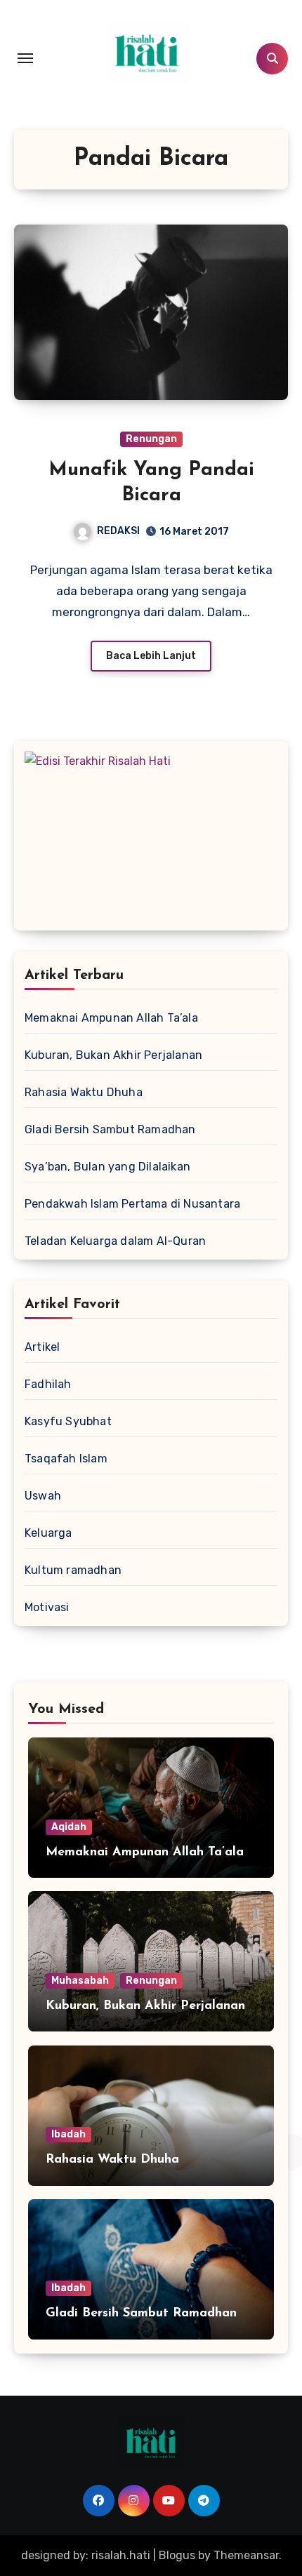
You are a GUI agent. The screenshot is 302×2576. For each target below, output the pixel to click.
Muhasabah (80, 1981)
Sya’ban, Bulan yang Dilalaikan (107, 1167)
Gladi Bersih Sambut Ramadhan (110, 1129)
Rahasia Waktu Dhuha (84, 1092)
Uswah (43, 1496)
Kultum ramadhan (73, 1570)
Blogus (177, 2555)
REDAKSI (118, 531)
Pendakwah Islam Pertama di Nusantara (132, 1204)
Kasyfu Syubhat (68, 1421)
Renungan (151, 439)
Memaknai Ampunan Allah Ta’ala (111, 1018)
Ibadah (68, 2134)
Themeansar (246, 2555)
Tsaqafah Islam (66, 1459)
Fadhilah (48, 1384)
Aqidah (69, 1827)
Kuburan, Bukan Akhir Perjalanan (113, 1055)
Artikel (42, 1347)
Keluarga (48, 1533)
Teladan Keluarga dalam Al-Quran (115, 1241)
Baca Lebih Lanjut (151, 656)
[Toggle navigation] (25, 58)
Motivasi (47, 1607)
